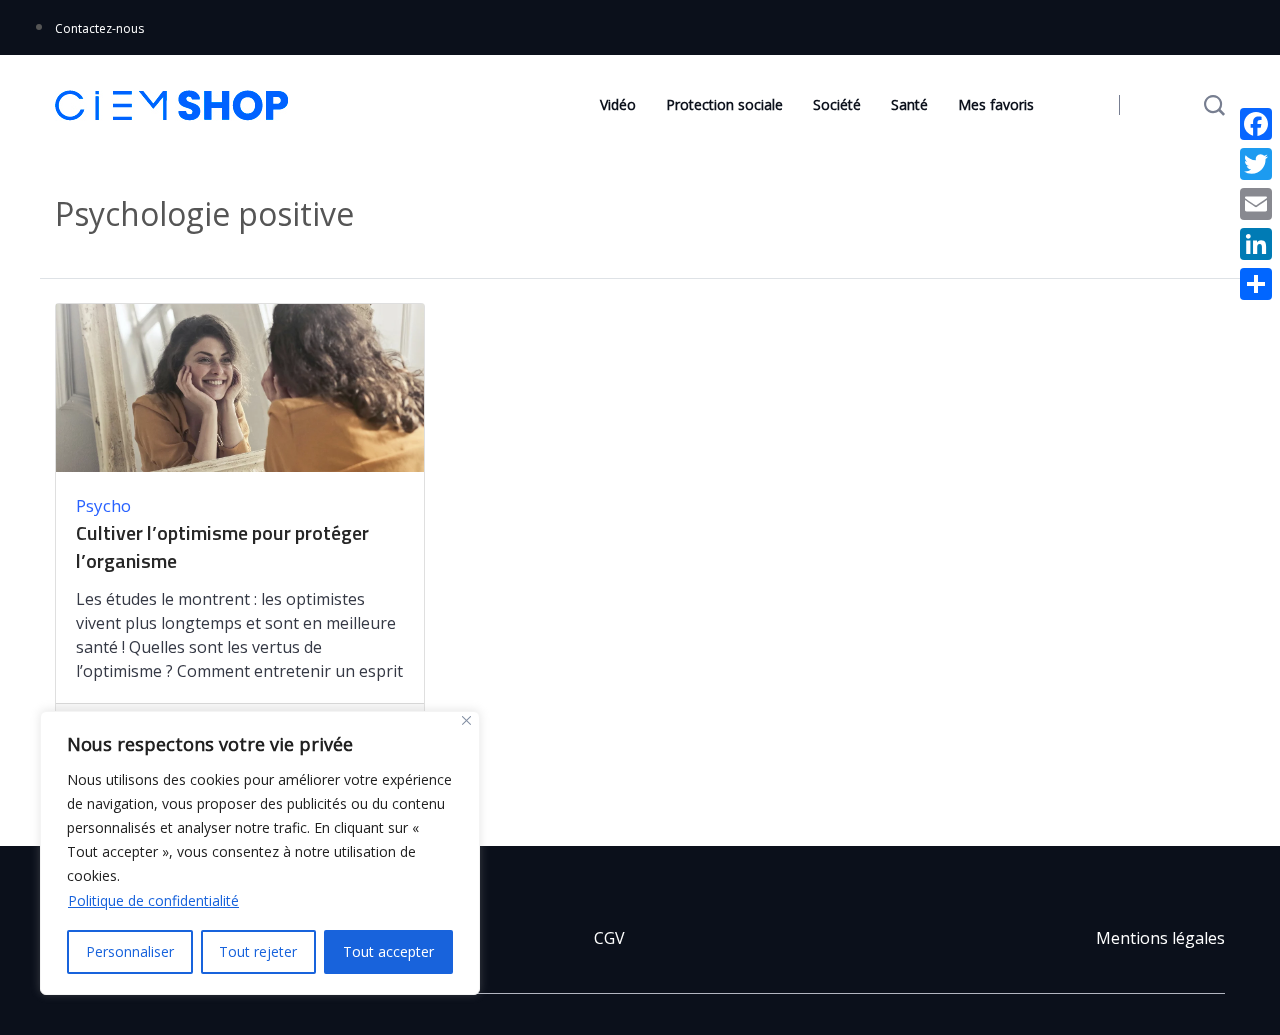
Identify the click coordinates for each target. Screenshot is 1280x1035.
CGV (609, 938)
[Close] (466, 720)
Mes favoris (996, 104)
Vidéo (618, 104)
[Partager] (1256, 284)
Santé (909, 104)
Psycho (103, 505)
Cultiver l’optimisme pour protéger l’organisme (222, 547)
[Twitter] (1256, 164)
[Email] (1256, 204)
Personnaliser (130, 951)
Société (837, 104)
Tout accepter (388, 951)
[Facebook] (1256, 124)
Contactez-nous (99, 28)
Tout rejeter (258, 951)
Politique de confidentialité (153, 900)
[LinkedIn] (1256, 244)
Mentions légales (1160, 938)
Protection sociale (724, 104)
